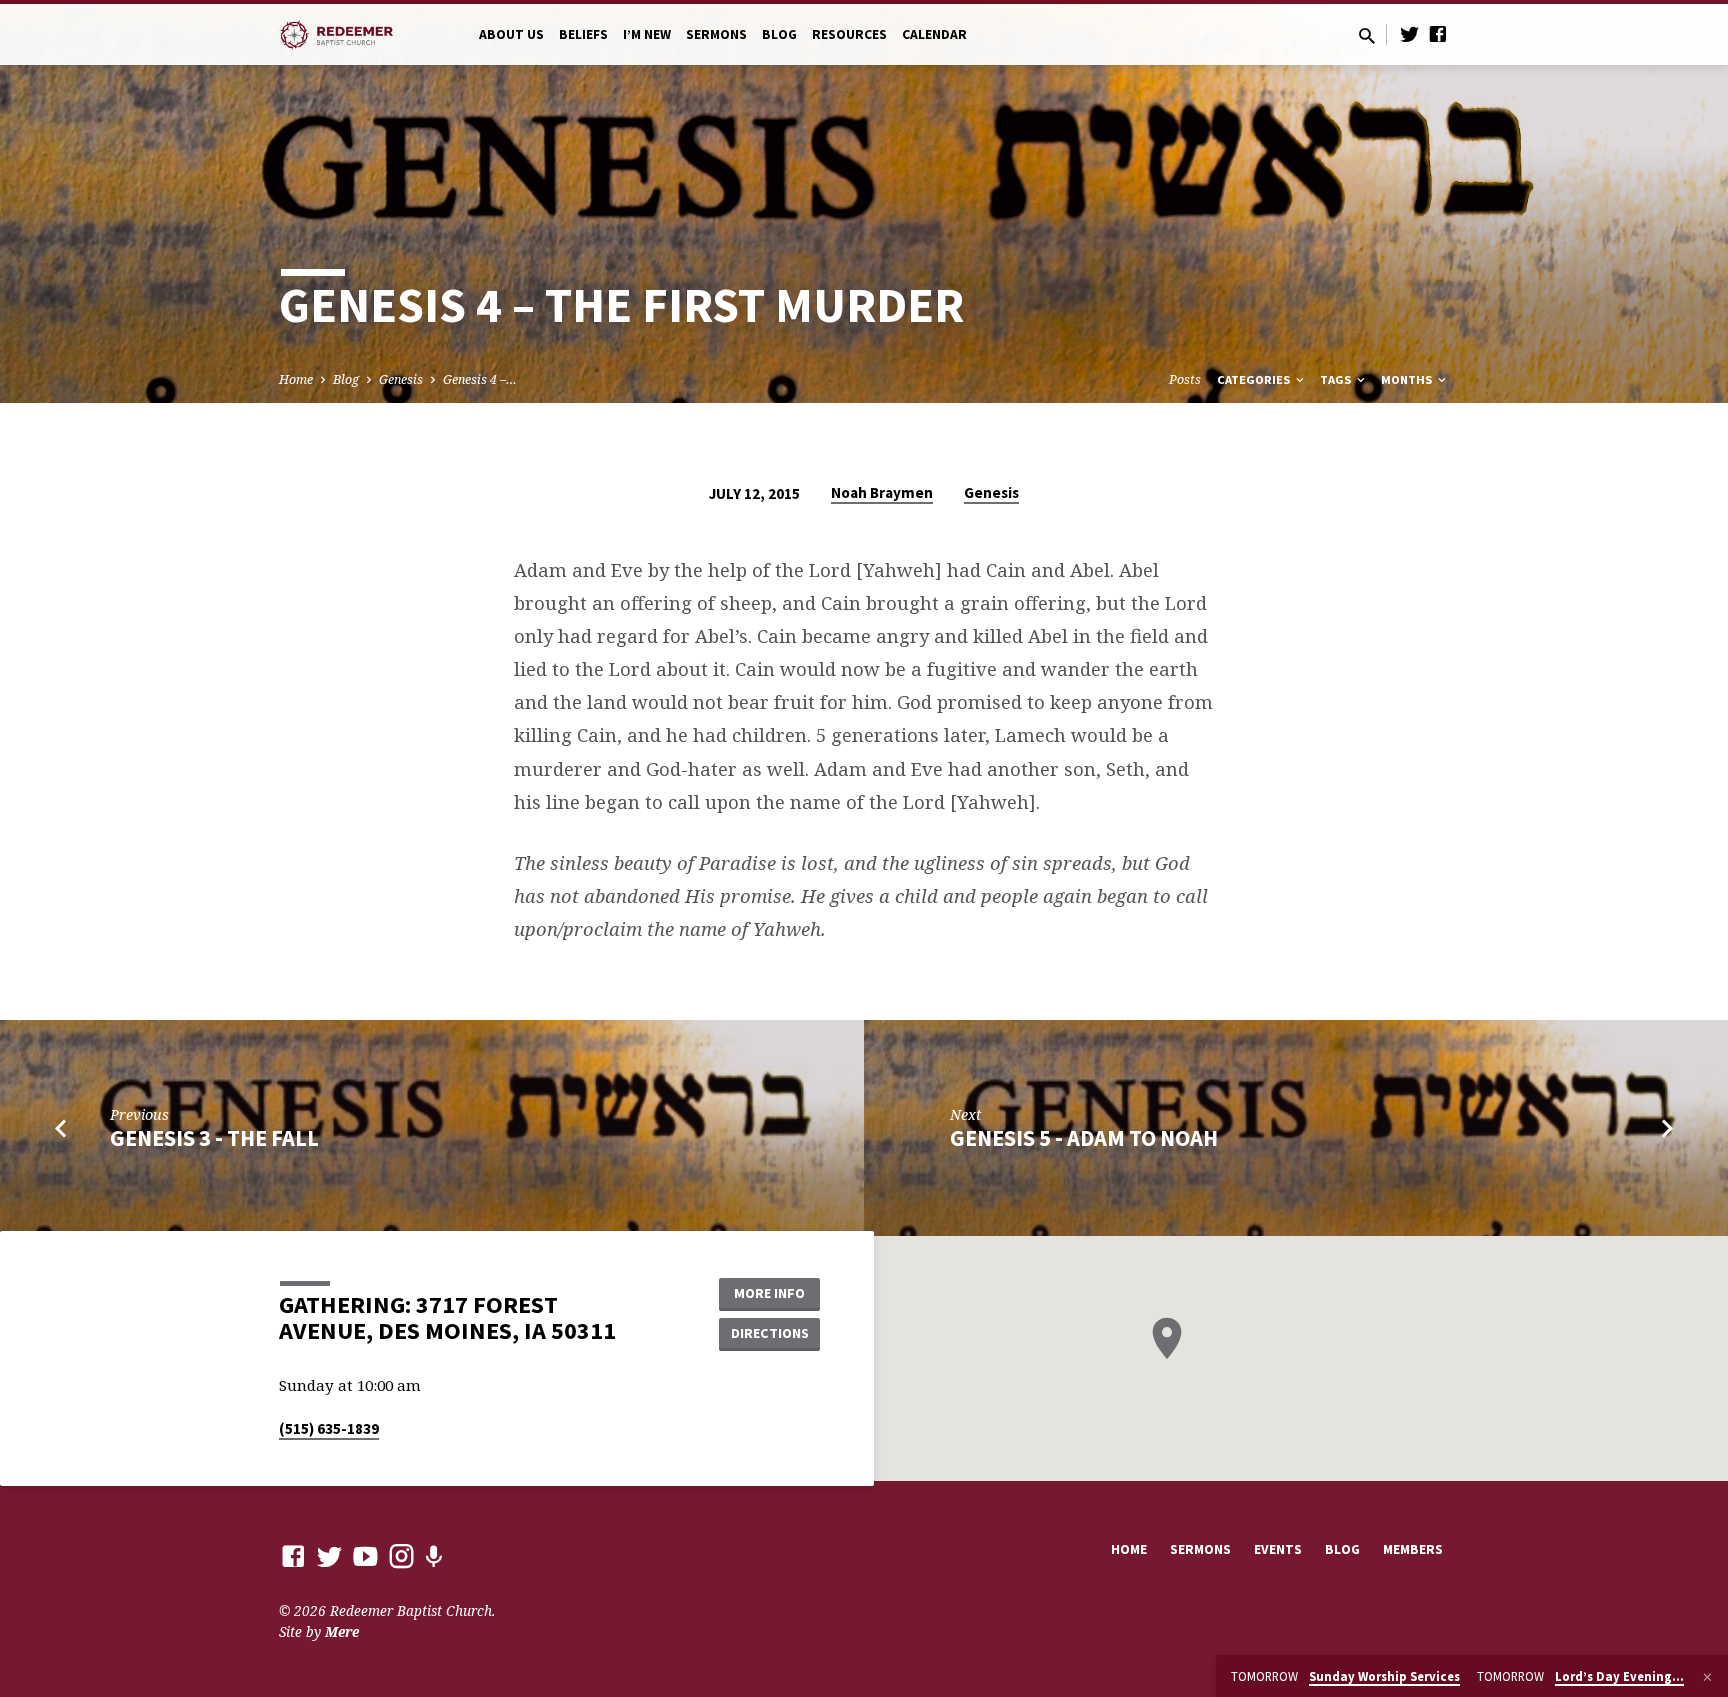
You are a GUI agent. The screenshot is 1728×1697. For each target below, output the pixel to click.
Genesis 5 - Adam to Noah (1084, 1138)
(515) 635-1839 (329, 1428)
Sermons (716, 34)
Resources (849, 34)
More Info (769, 1293)
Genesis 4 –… (480, 379)
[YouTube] (365, 1555)
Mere (342, 1631)
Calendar (934, 34)
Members (1413, 1549)
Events (1278, 1549)
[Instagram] (401, 1555)
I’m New (647, 34)
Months (1408, 379)
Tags (1337, 379)
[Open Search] (1367, 35)
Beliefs (583, 34)
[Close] (1707, 1677)
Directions (770, 1333)
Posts (1185, 379)
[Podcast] (433, 1556)
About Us (511, 34)
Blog (779, 34)
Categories (1255, 379)
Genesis (401, 379)
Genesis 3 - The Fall (214, 1138)
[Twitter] (1410, 33)
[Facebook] (1438, 33)
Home (296, 379)
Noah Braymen (882, 492)
